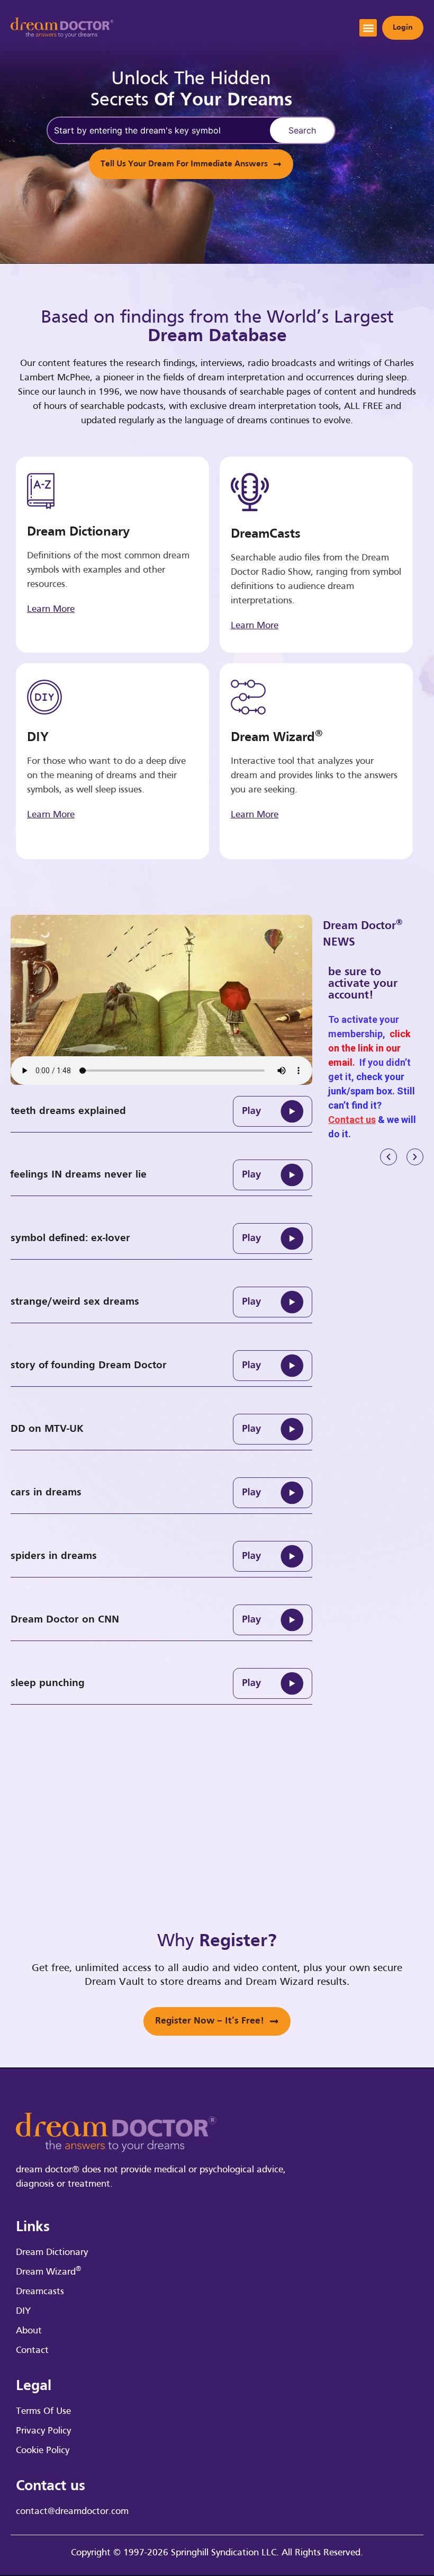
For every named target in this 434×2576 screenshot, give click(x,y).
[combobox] (157, 130)
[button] (368, 28)
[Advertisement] (388, 1348)
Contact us (352, 1120)
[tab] (161, 1111)
